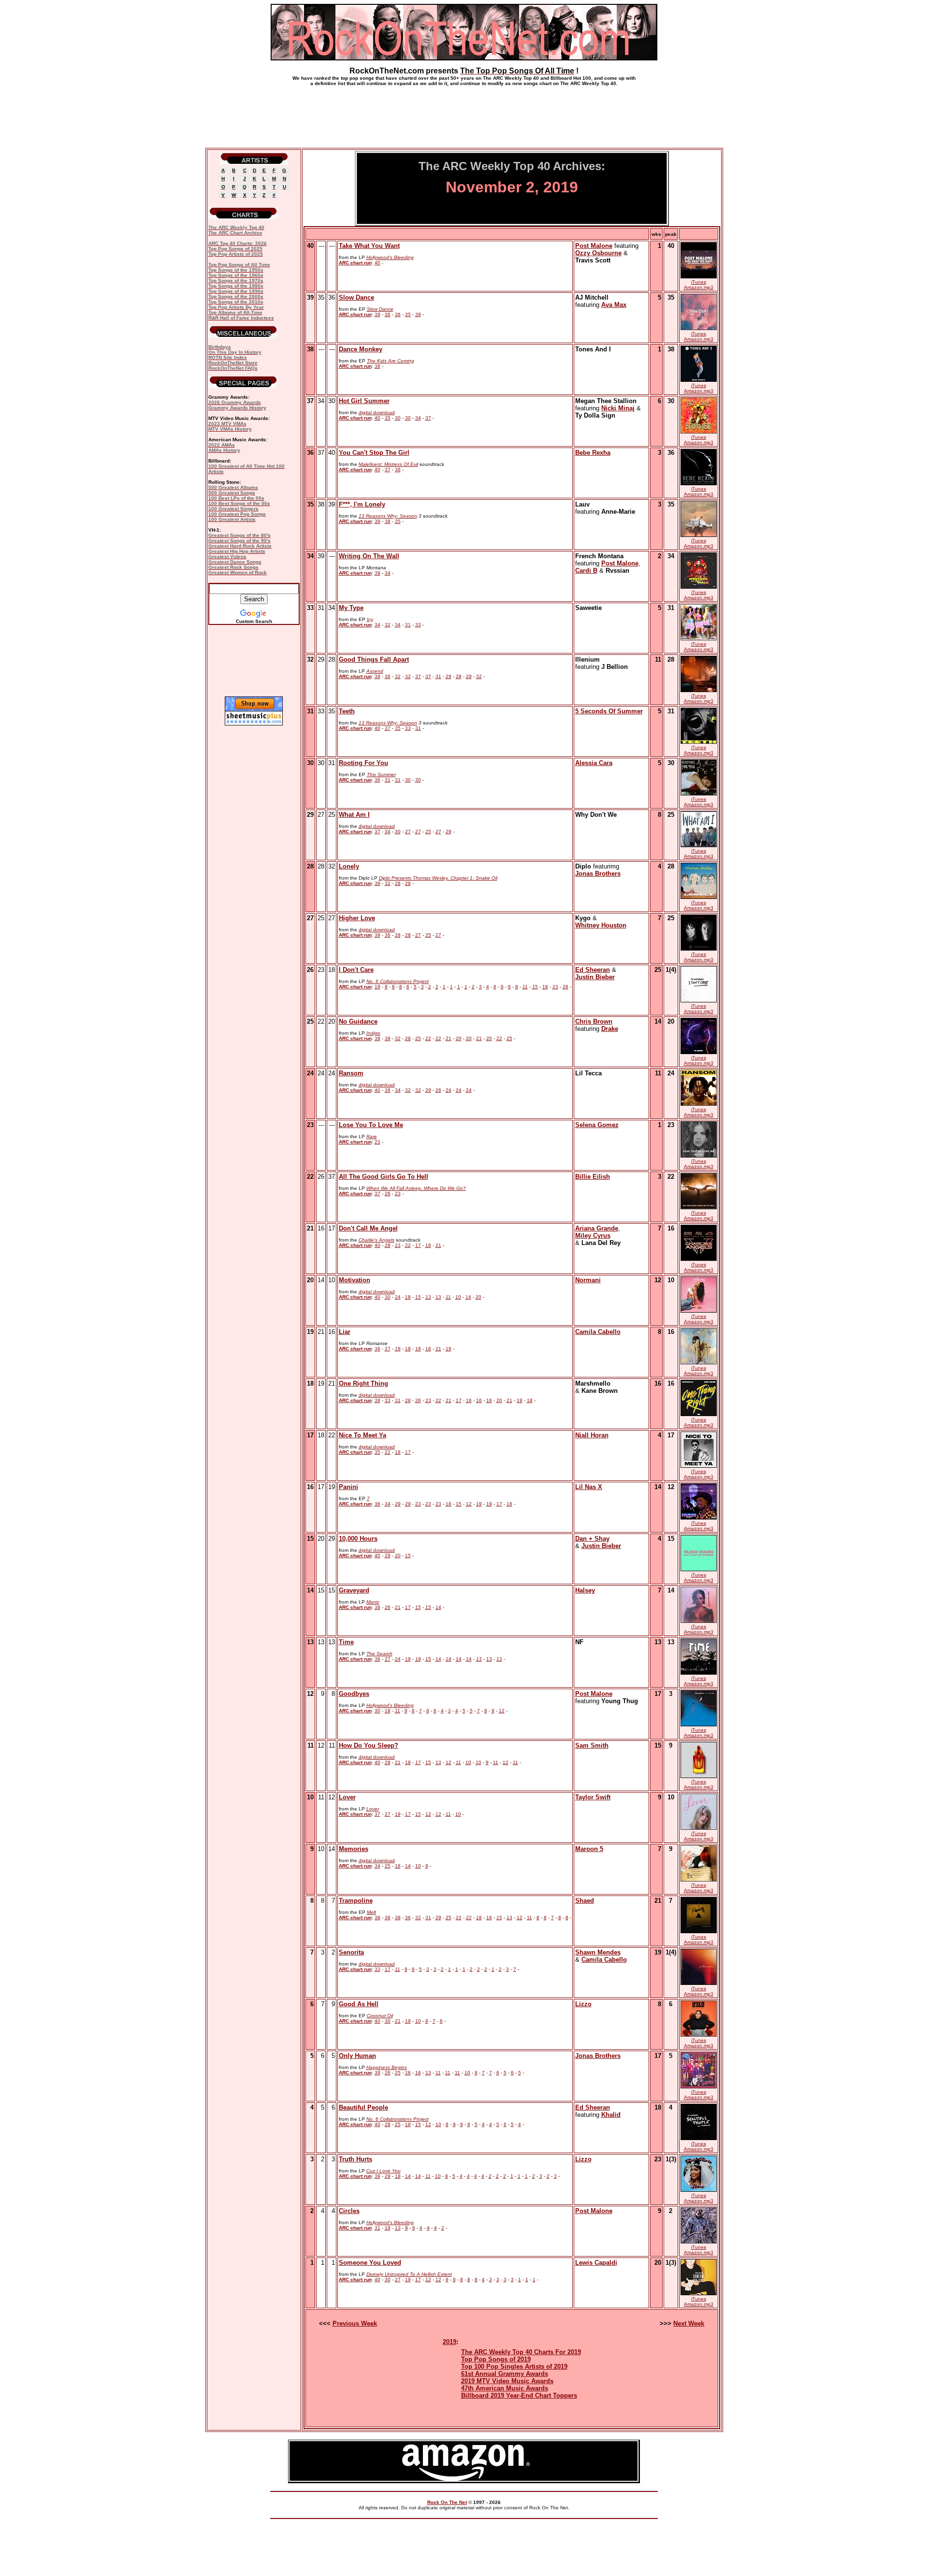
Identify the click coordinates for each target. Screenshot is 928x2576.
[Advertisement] (464, 113)
